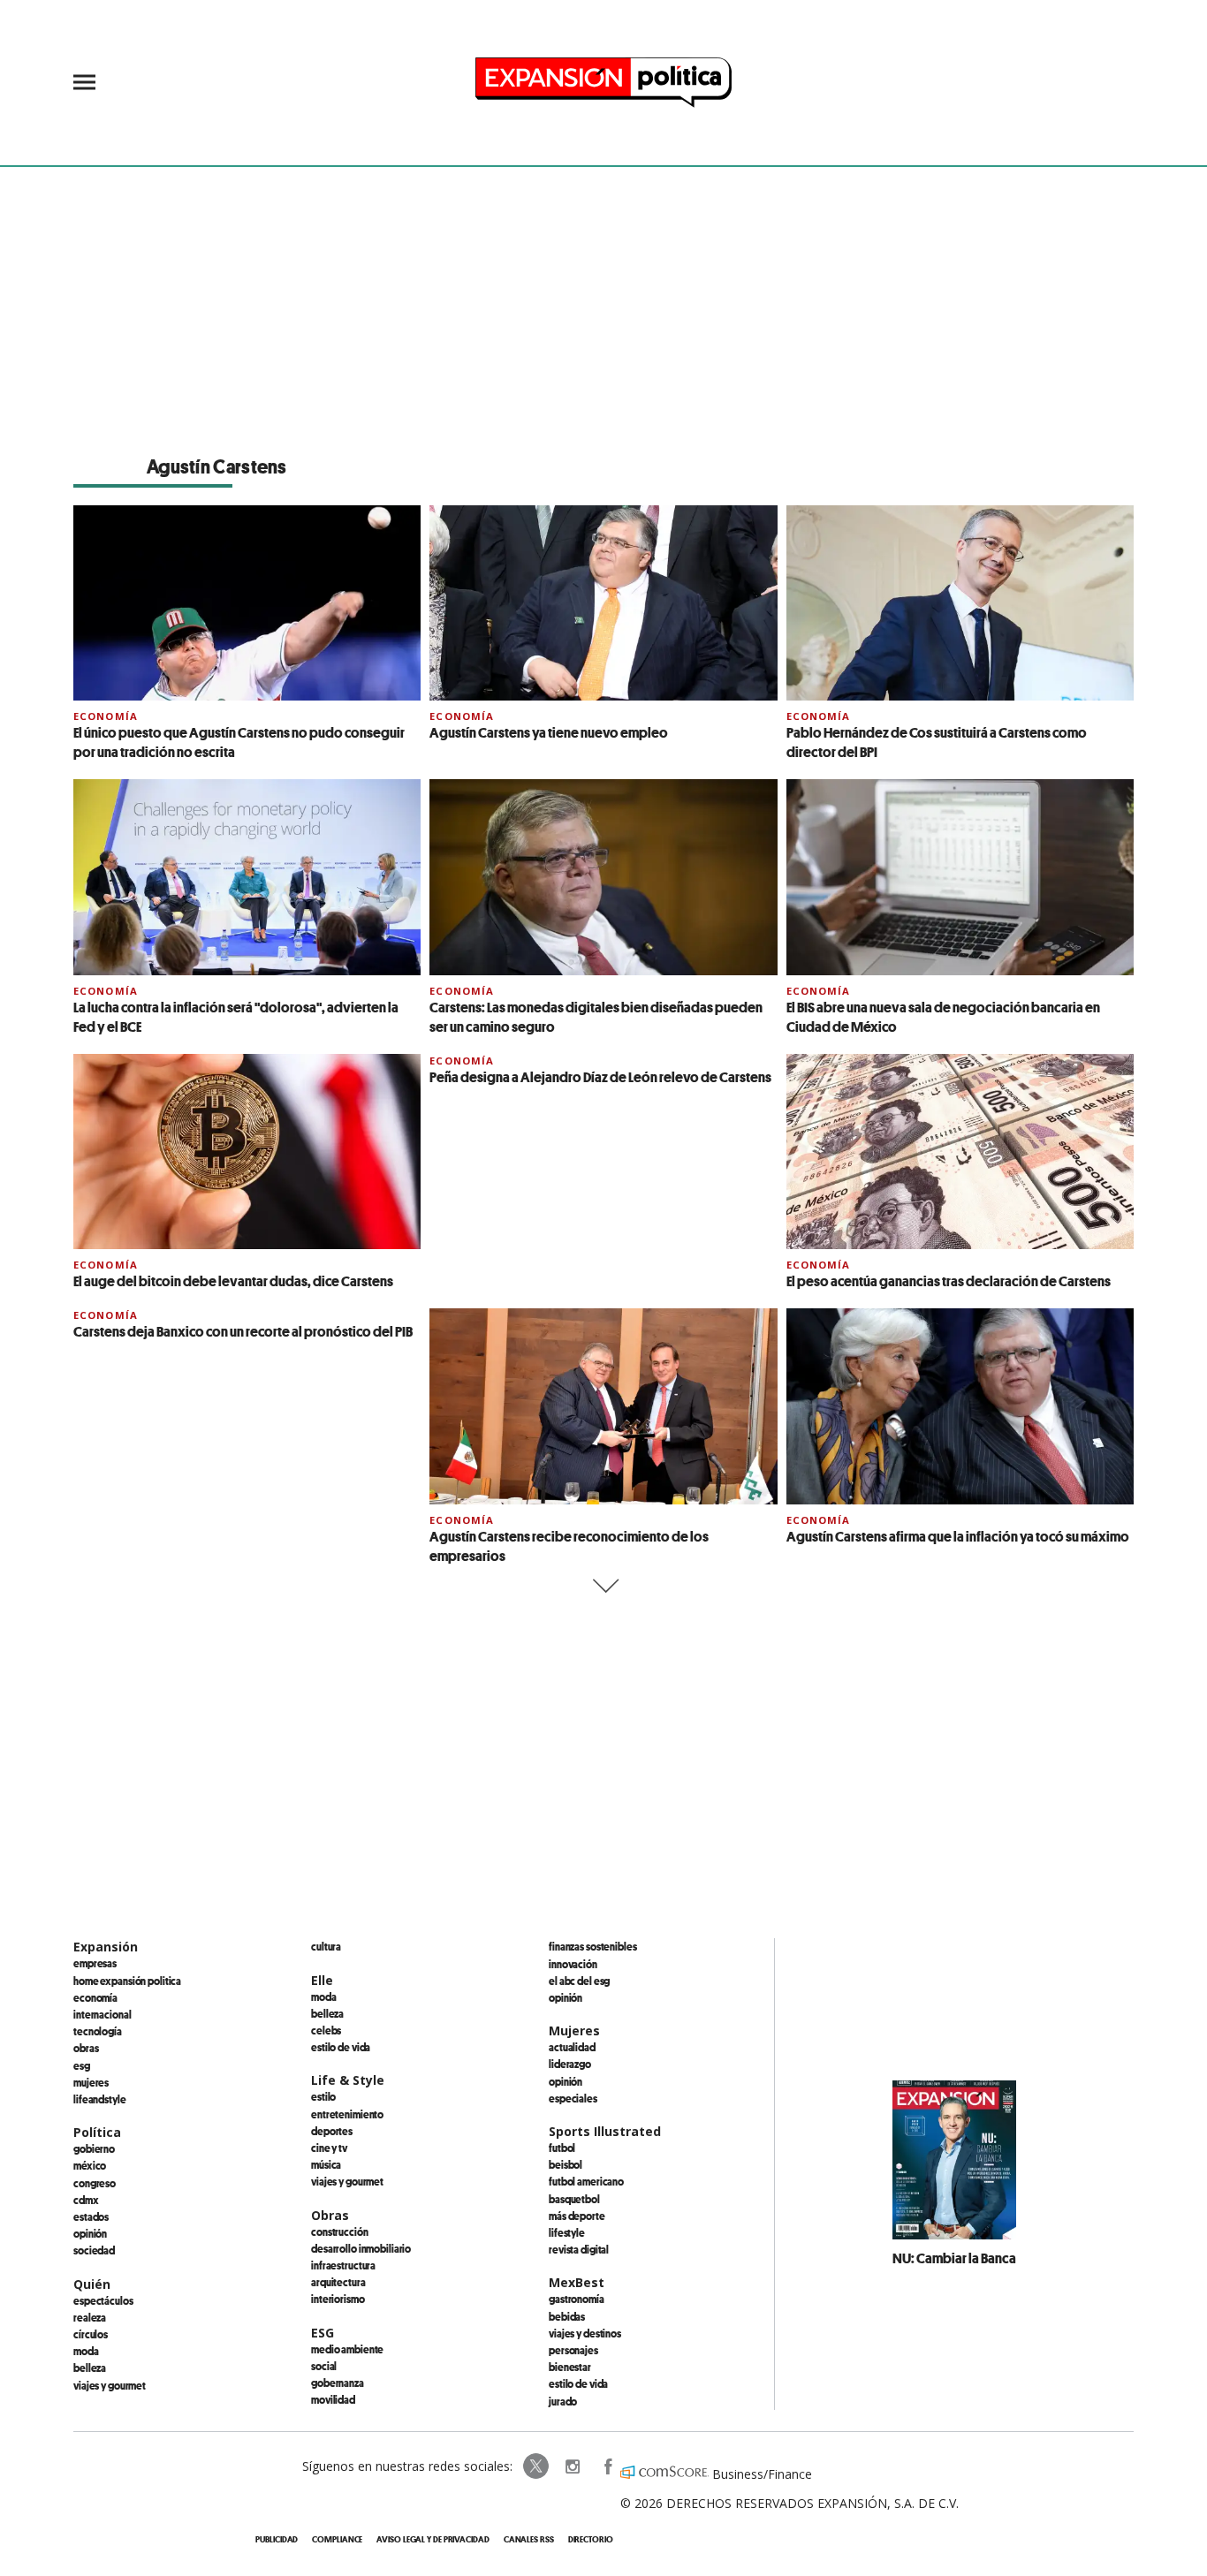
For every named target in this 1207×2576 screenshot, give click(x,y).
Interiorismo (338, 2299)
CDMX (86, 2200)
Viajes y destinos (585, 2333)
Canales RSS (529, 2539)
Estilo (323, 2096)
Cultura (326, 1946)
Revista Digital (579, 2249)
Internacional (102, 2014)
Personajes (573, 2350)
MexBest (577, 2282)
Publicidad (277, 2539)
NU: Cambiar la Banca (954, 2258)
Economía (106, 716)
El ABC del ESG (579, 1981)
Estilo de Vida (578, 2383)
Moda (86, 2351)
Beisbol (566, 2164)
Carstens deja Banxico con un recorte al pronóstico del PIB (243, 1331)
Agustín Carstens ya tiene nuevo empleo (549, 732)
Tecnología (98, 2031)
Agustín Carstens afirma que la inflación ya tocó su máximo (958, 1536)
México (90, 2165)
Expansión (106, 1947)
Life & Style (348, 2080)
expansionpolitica (572, 2466)
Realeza (90, 2317)
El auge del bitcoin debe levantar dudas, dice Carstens (233, 1281)
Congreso (95, 2183)
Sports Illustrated (605, 2131)
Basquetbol (574, 2199)
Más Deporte (577, 2216)
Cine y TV (329, 2148)
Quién (92, 2284)
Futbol (562, 2148)
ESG (82, 2065)
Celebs (326, 2030)
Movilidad (333, 2399)
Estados (91, 2216)
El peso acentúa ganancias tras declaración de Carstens (949, 1281)
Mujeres (91, 2082)
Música (326, 2164)
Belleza (90, 2368)
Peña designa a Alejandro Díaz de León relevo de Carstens (600, 1077)
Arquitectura (338, 2282)
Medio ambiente (347, 2349)
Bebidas (567, 2316)
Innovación (573, 1964)
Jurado (563, 2401)
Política (97, 2132)
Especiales (573, 2098)
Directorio (591, 2539)
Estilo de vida (341, 2047)
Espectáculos (103, 2300)
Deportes (332, 2131)
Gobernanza (338, 2383)
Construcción (340, 2231)
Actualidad (572, 2047)
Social (324, 2366)
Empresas (95, 1963)
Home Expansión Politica (127, 1981)
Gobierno (94, 2148)
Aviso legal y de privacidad (433, 2539)
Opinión (90, 2233)
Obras (86, 2048)
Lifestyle (567, 2232)
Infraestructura (343, 2265)
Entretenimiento (347, 2114)
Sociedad (94, 2250)
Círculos (91, 2334)
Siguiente (604, 1586)
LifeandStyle (100, 2099)
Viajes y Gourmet (110, 2385)
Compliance (337, 2539)
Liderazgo (570, 2064)
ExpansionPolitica (607, 2466)
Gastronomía (577, 2299)
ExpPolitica (536, 2466)
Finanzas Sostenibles (593, 1946)
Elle (322, 1980)
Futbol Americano (586, 2181)
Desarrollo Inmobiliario (361, 2248)
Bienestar (570, 2367)
